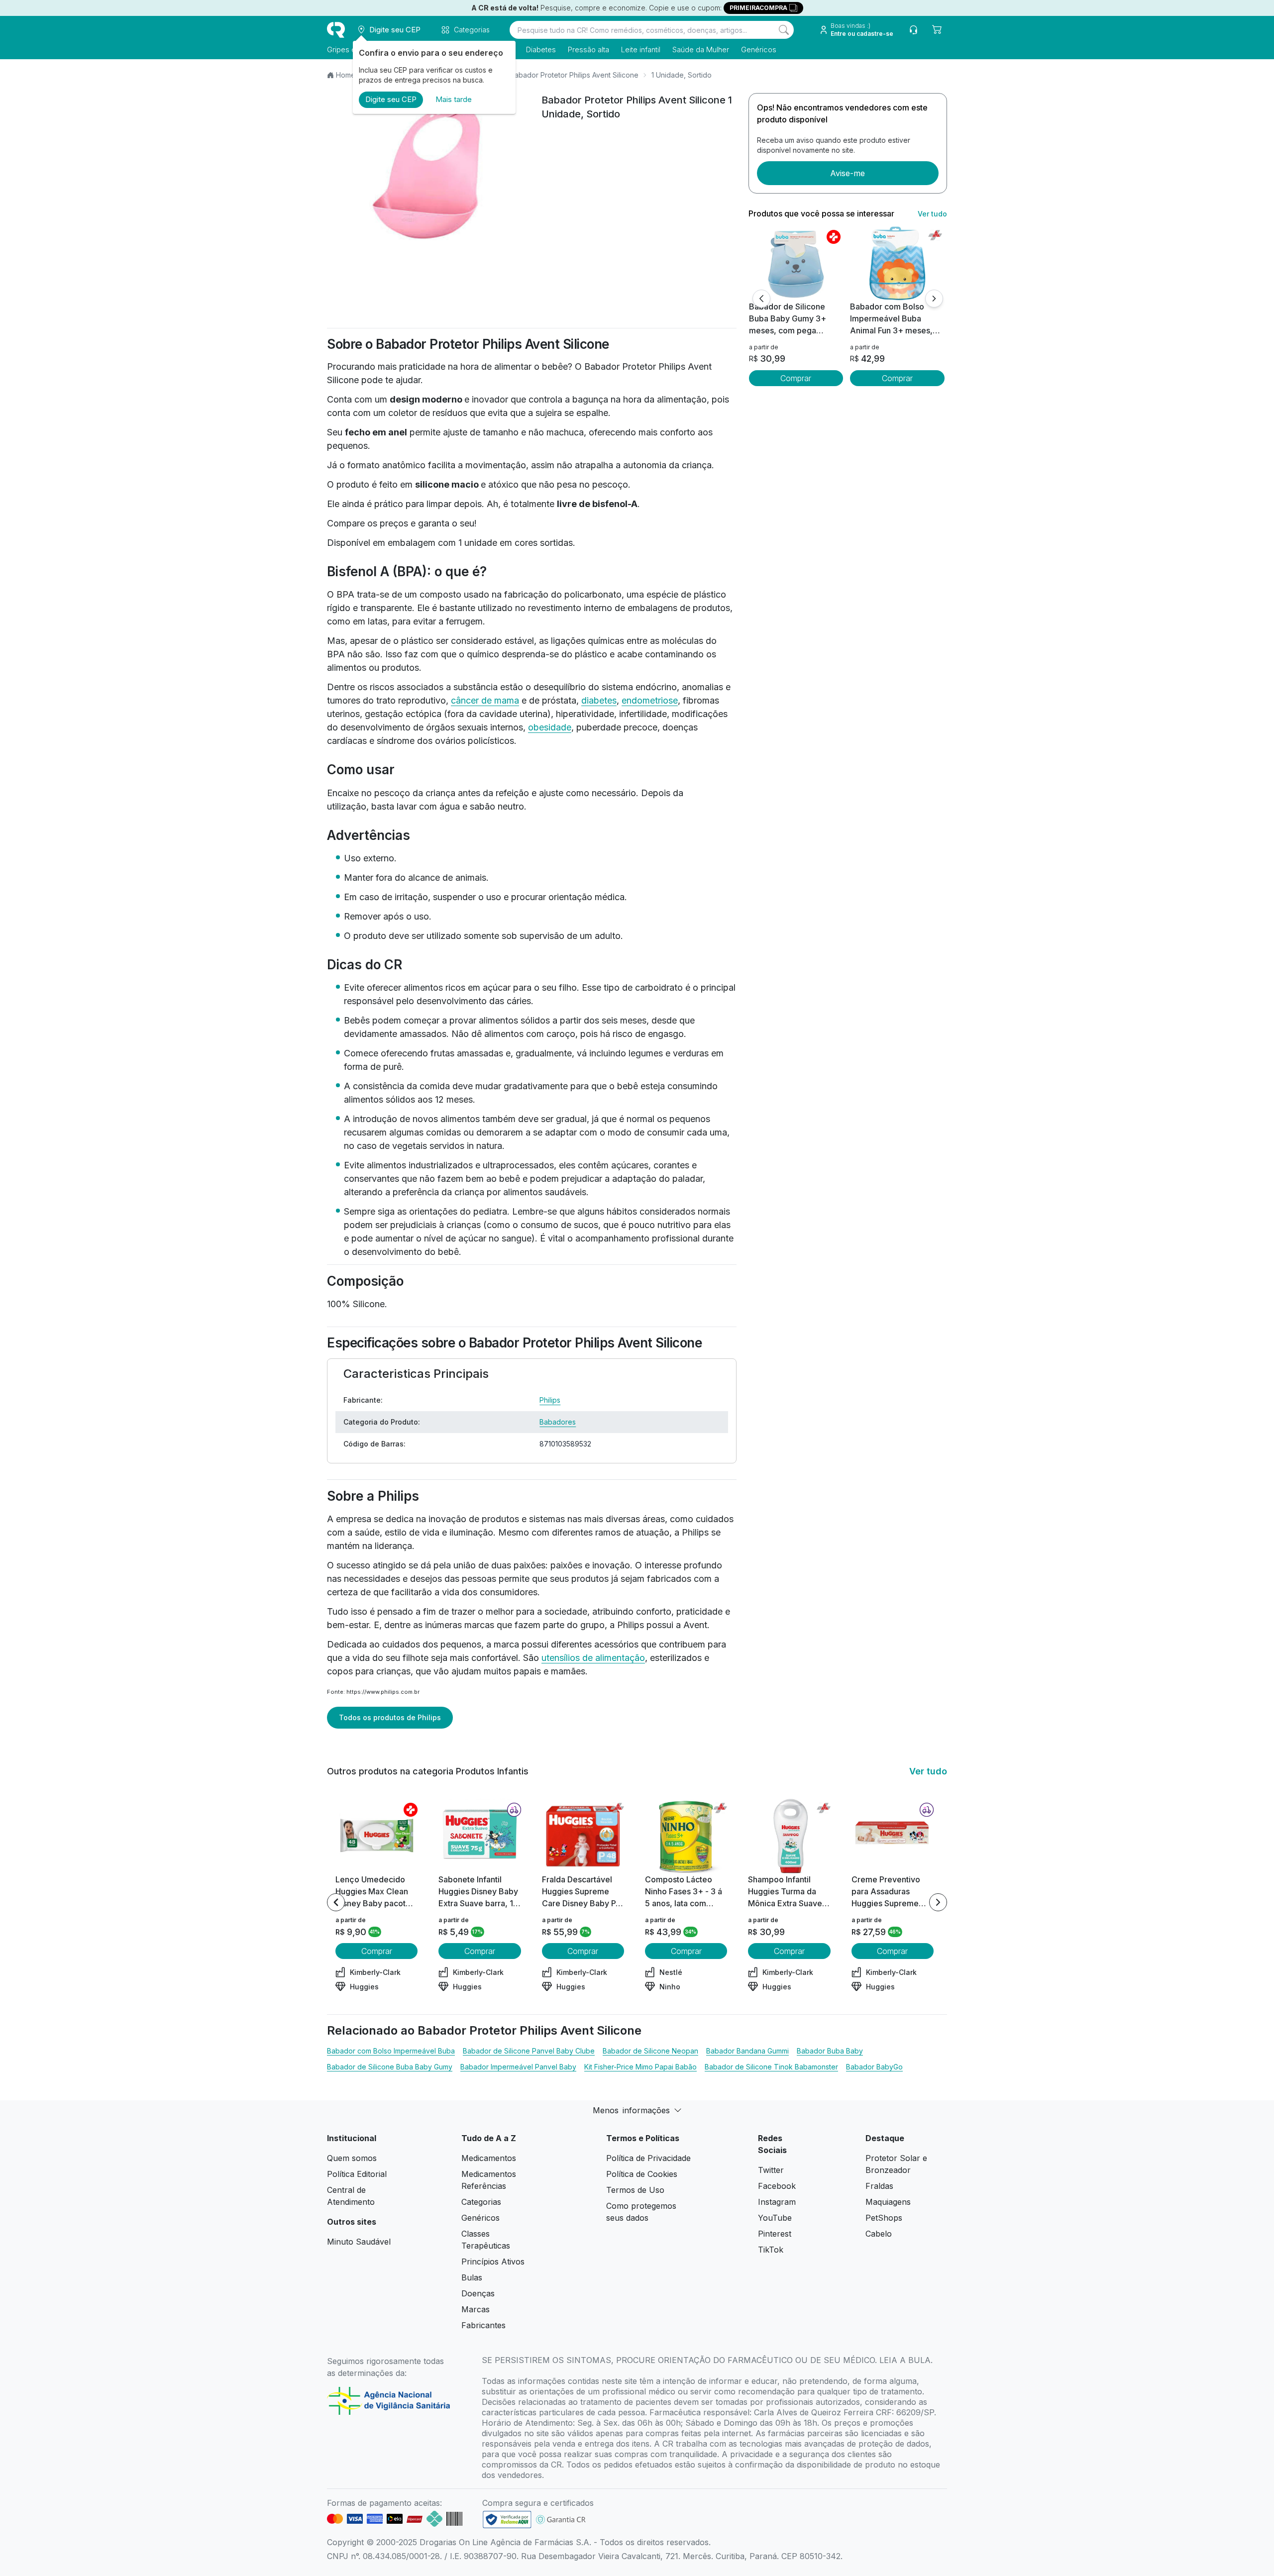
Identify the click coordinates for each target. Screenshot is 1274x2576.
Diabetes (541, 50)
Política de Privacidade (648, 2158)
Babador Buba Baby (830, 2051)
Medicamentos (489, 2158)
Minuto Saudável (359, 2242)
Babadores (558, 1422)
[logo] (336, 30)
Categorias (481, 2202)
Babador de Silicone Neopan (650, 2051)
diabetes (599, 700)
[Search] (784, 30)
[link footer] (507, 2520)
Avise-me (848, 173)
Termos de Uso (635, 2190)
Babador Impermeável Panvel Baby (518, 2067)
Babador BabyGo (874, 2067)
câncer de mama (485, 700)
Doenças (478, 2293)
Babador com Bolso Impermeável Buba (391, 2051)
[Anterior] (761, 299)
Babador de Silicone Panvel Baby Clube (529, 2051)
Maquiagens (888, 2202)
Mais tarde (454, 99)
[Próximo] (934, 299)
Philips (550, 1400)
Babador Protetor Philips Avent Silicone (574, 75)
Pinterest (775, 2234)
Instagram (777, 2202)
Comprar (796, 378)
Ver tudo (932, 214)
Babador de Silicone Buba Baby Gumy (390, 2067)
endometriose (650, 700)
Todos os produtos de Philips (390, 1717)
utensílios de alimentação (593, 1658)
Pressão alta (588, 50)
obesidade (550, 727)
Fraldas (879, 2186)
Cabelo (879, 2234)
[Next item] (938, 1902)
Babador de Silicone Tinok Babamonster (771, 2067)
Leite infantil (641, 50)
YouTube (775, 2218)
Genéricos (759, 50)
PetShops (884, 2218)
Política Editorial (357, 2174)
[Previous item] (336, 1902)
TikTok (771, 2250)
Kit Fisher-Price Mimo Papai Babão (640, 2067)
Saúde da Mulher (701, 50)
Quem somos (352, 2158)
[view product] (796, 263)
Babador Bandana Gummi (747, 2051)
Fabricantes (483, 2325)
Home (346, 75)
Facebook (777, 2186)
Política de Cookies (642, 2174)
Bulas (472, 2277)
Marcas (476, 2309)
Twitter (771, 2170)
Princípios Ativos (493, 2262)
